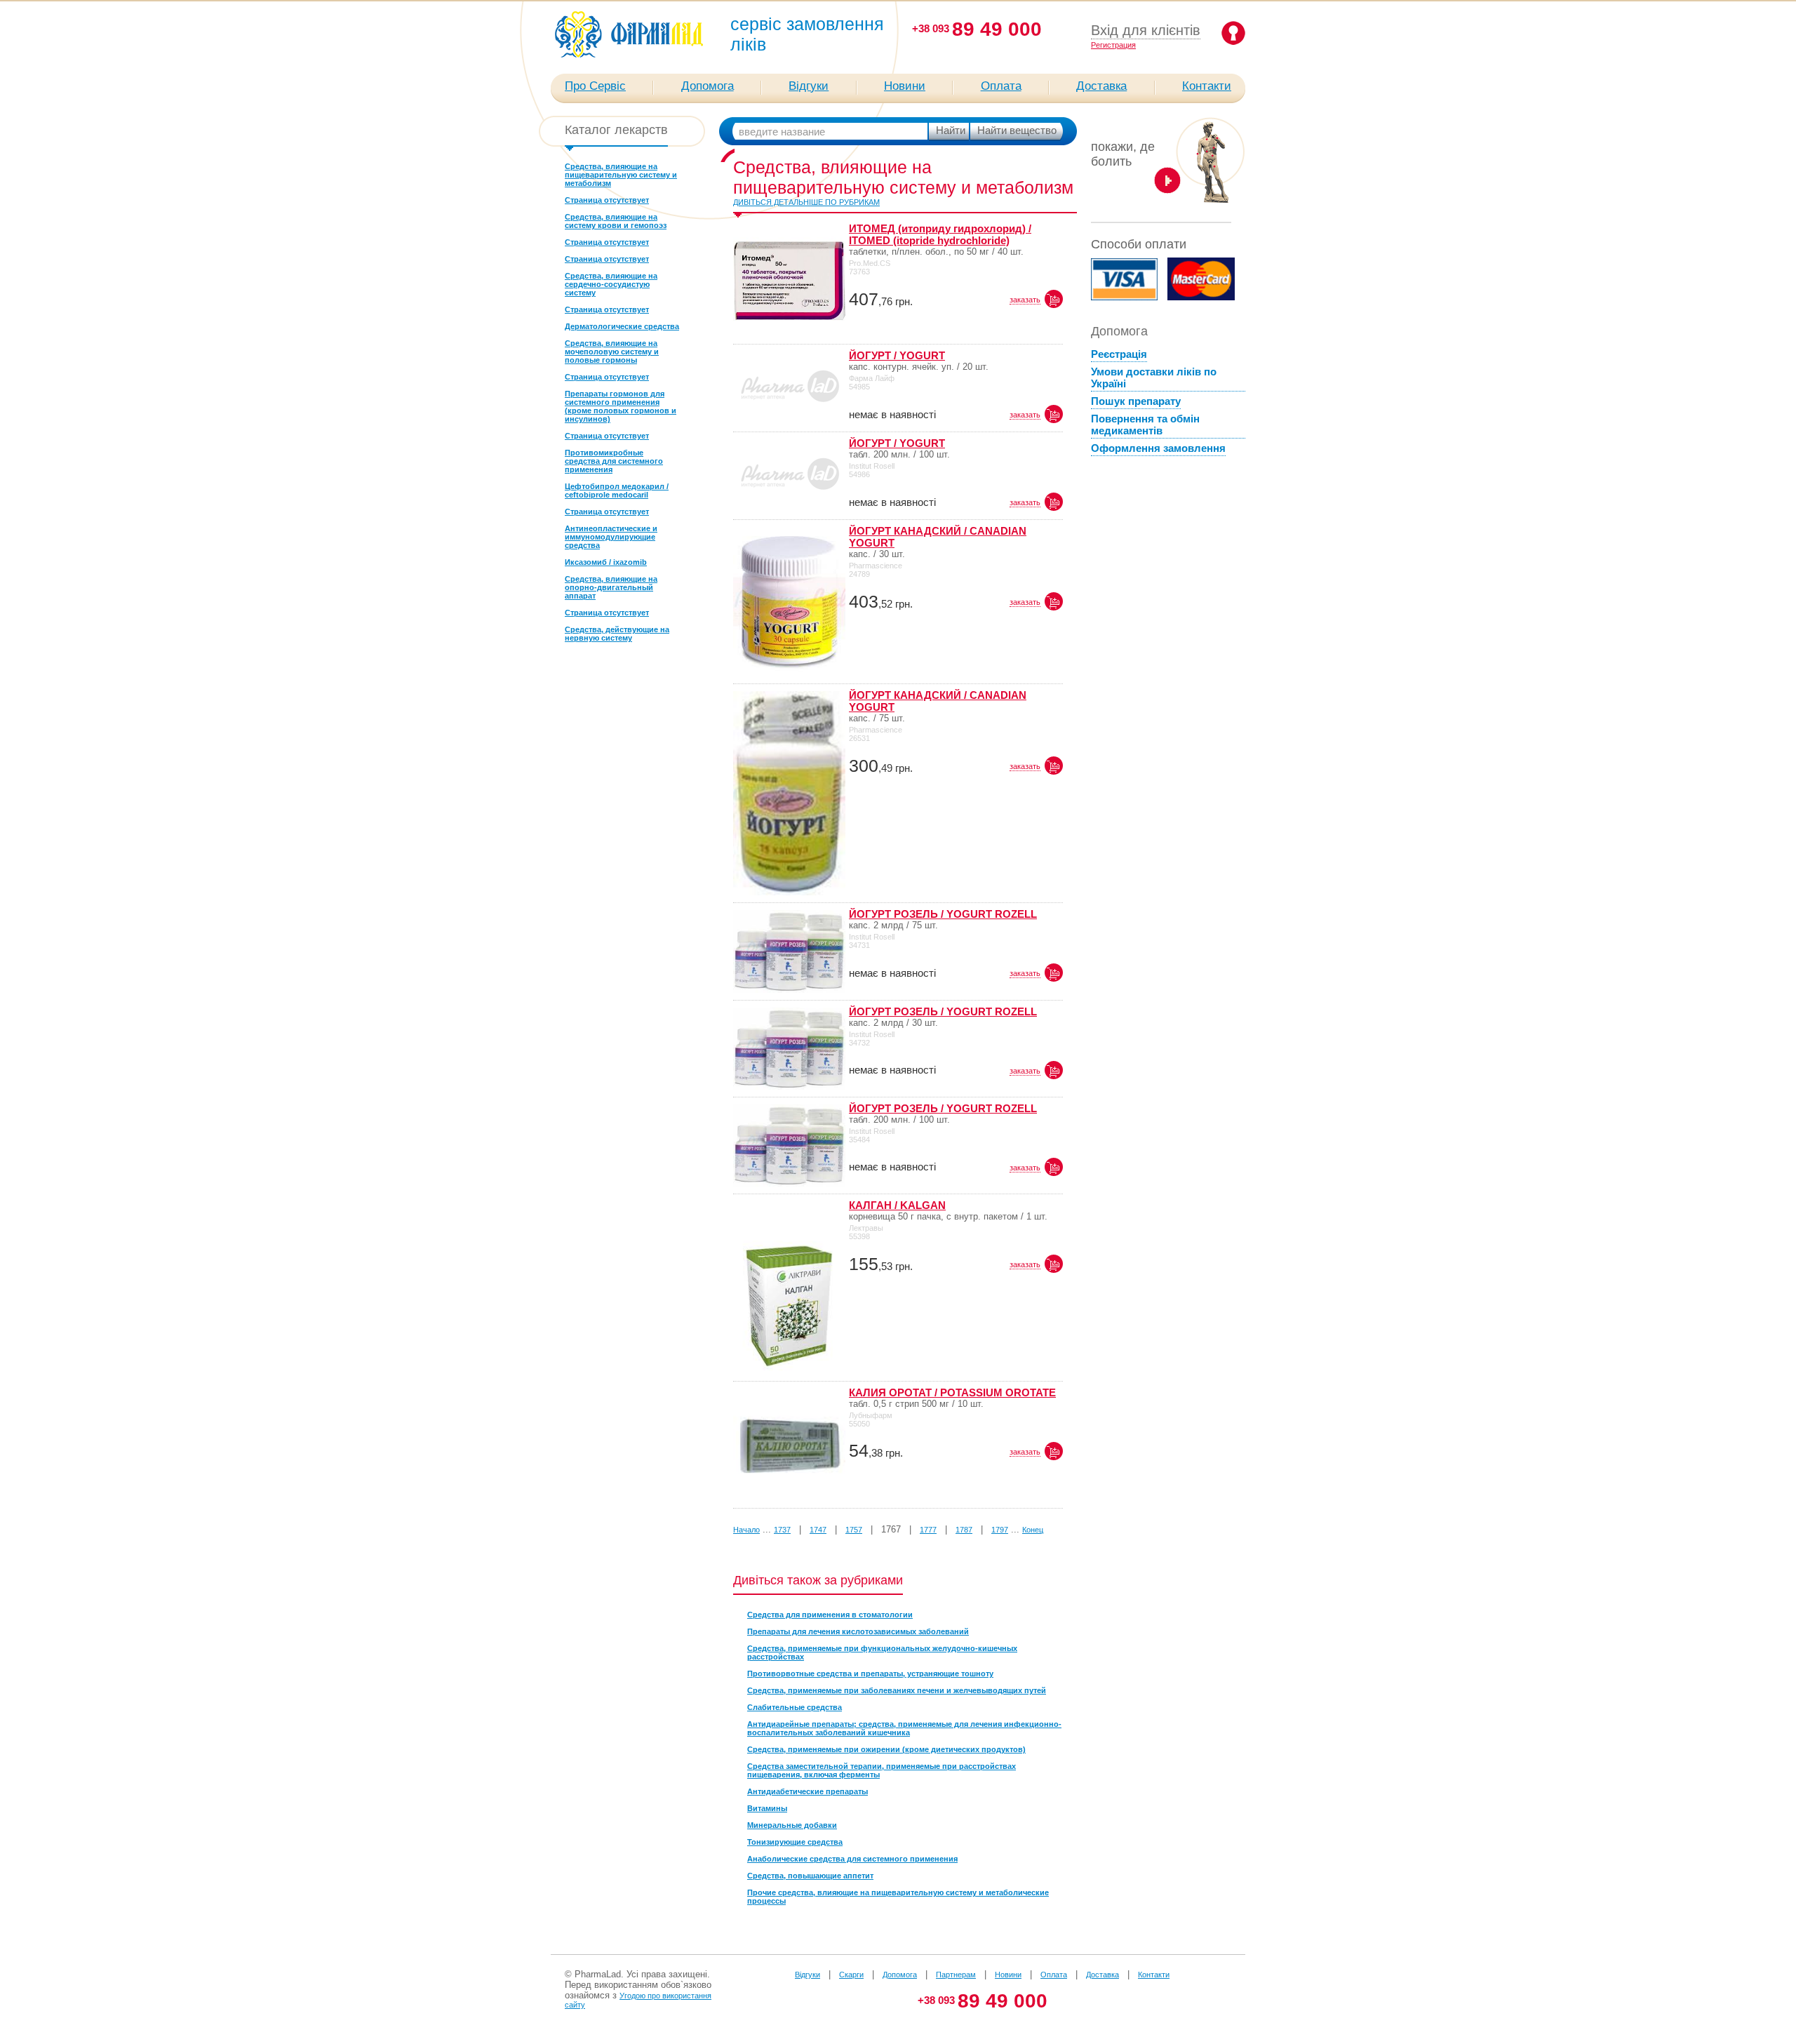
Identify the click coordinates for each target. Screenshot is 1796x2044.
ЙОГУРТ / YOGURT (897, 355)
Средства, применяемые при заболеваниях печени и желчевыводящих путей (897, 1690)
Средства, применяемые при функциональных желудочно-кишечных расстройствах (882, 1652)
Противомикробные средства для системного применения (614, 461)
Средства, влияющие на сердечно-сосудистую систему (611, 284)
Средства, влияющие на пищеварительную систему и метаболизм (621, 175)
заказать (1025, 300)
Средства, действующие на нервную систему (617, 634)
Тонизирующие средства (795, 1842)
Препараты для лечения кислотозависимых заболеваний (858, 1631)
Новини (905, 86)
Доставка (1101, 86)
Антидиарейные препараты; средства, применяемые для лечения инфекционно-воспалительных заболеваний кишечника (904, 1728)
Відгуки (809, 86)
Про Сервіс (595, 86)
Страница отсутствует (607, 200)
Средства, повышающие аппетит (810, 1876)
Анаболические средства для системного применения (852, 1859)
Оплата (1001, 86)
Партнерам (956, 1975)
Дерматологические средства (622, 326)
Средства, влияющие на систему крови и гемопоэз (616, 221)
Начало (746, 1530)
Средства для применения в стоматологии (830, 1615)
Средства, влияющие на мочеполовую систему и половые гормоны (612, 352)
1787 (964, 1530)
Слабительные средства (795, 1707)
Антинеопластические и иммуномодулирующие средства (611, 537)
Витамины (767, 1808)
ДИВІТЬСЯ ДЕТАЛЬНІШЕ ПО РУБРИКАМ (806, 202)
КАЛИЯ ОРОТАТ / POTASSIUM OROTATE (952, 1392)
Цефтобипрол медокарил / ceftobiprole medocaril (617, 490)
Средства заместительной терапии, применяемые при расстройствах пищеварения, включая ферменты (882, 1770)
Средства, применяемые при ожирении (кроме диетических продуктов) (886, 1749)
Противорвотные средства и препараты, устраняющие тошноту (870, 1674)
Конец (1033, 1530)
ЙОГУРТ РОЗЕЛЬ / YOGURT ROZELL (943, 914)
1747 (818, 1530)
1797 (1000, 1530)
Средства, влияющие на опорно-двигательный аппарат (611, 587)
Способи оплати (1139, 244)
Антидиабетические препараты (807, 1791)
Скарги (851, 1975)
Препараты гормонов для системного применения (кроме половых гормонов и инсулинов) (621, 406)
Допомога (708, 86)
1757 (854, 1530)
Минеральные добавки (792, 1825)
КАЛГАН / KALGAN (897, 1205)
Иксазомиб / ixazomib (606, 562)
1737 (782, 1530)
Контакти (1207, 86)
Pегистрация (1113, 45)
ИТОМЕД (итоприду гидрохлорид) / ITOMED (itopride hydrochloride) (940, 234)
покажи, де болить (1123, 154)
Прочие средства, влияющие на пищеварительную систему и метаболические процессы (898, 1897)
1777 (928, 1530)
